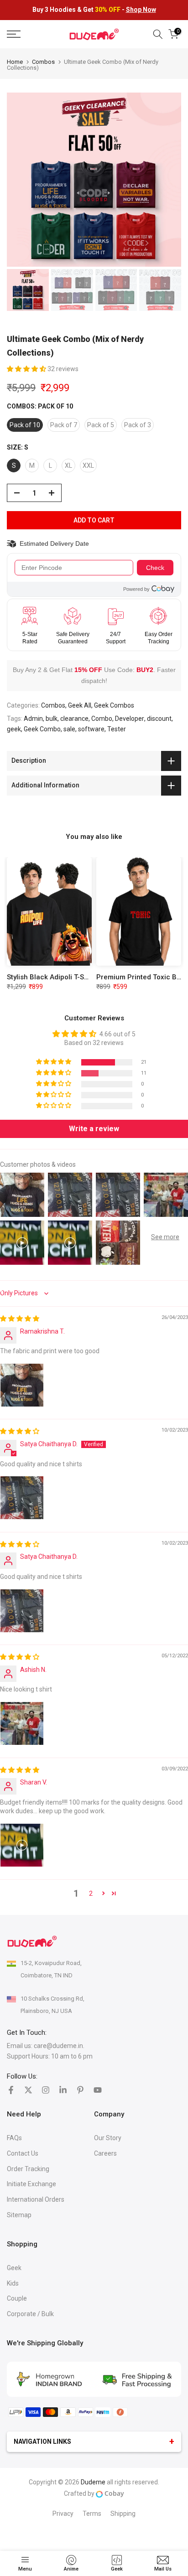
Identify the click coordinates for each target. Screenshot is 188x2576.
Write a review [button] (94, 1129)
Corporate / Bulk (30, 2314)
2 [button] (91, 1893)
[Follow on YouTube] (98, 2090)
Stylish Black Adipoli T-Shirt (51, 977)
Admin (33, 719)
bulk (52, 719)
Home (15, 62)
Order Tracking (28, 2169)
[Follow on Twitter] (28, 2090)
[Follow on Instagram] (46, 2090)
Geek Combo (42, 729)
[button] (27, 369)
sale (69, 729)
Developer (130, 719)
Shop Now (141, 10)
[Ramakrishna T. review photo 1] (22, 1385)
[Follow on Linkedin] (63, 2090)
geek (14, 729)
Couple (17, 2298)
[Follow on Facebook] (11, 2090)
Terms (92, 2514)
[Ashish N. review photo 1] (22, 1723)
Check (155, 568)
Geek (14, 2268)
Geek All (80, 705)
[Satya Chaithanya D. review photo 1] (22, 1498)
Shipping (123, 2514)
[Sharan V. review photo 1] (22, 1845)
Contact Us (23, 2153)
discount (159, 719)
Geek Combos (114, 705)
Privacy (63, 2514)
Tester (117, 729)
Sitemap (19, 2215)
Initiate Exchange (31, 2184)
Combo (102, 719)
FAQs (14, 2138)
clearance (74, 719)
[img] (20, 1319)
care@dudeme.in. (59, 2046)
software (91, 729)
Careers (105, 2153)
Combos (43, 62)
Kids (13, 2283)
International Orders (36, 2199)
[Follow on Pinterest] (80, 2090)
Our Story (108, 2138)
